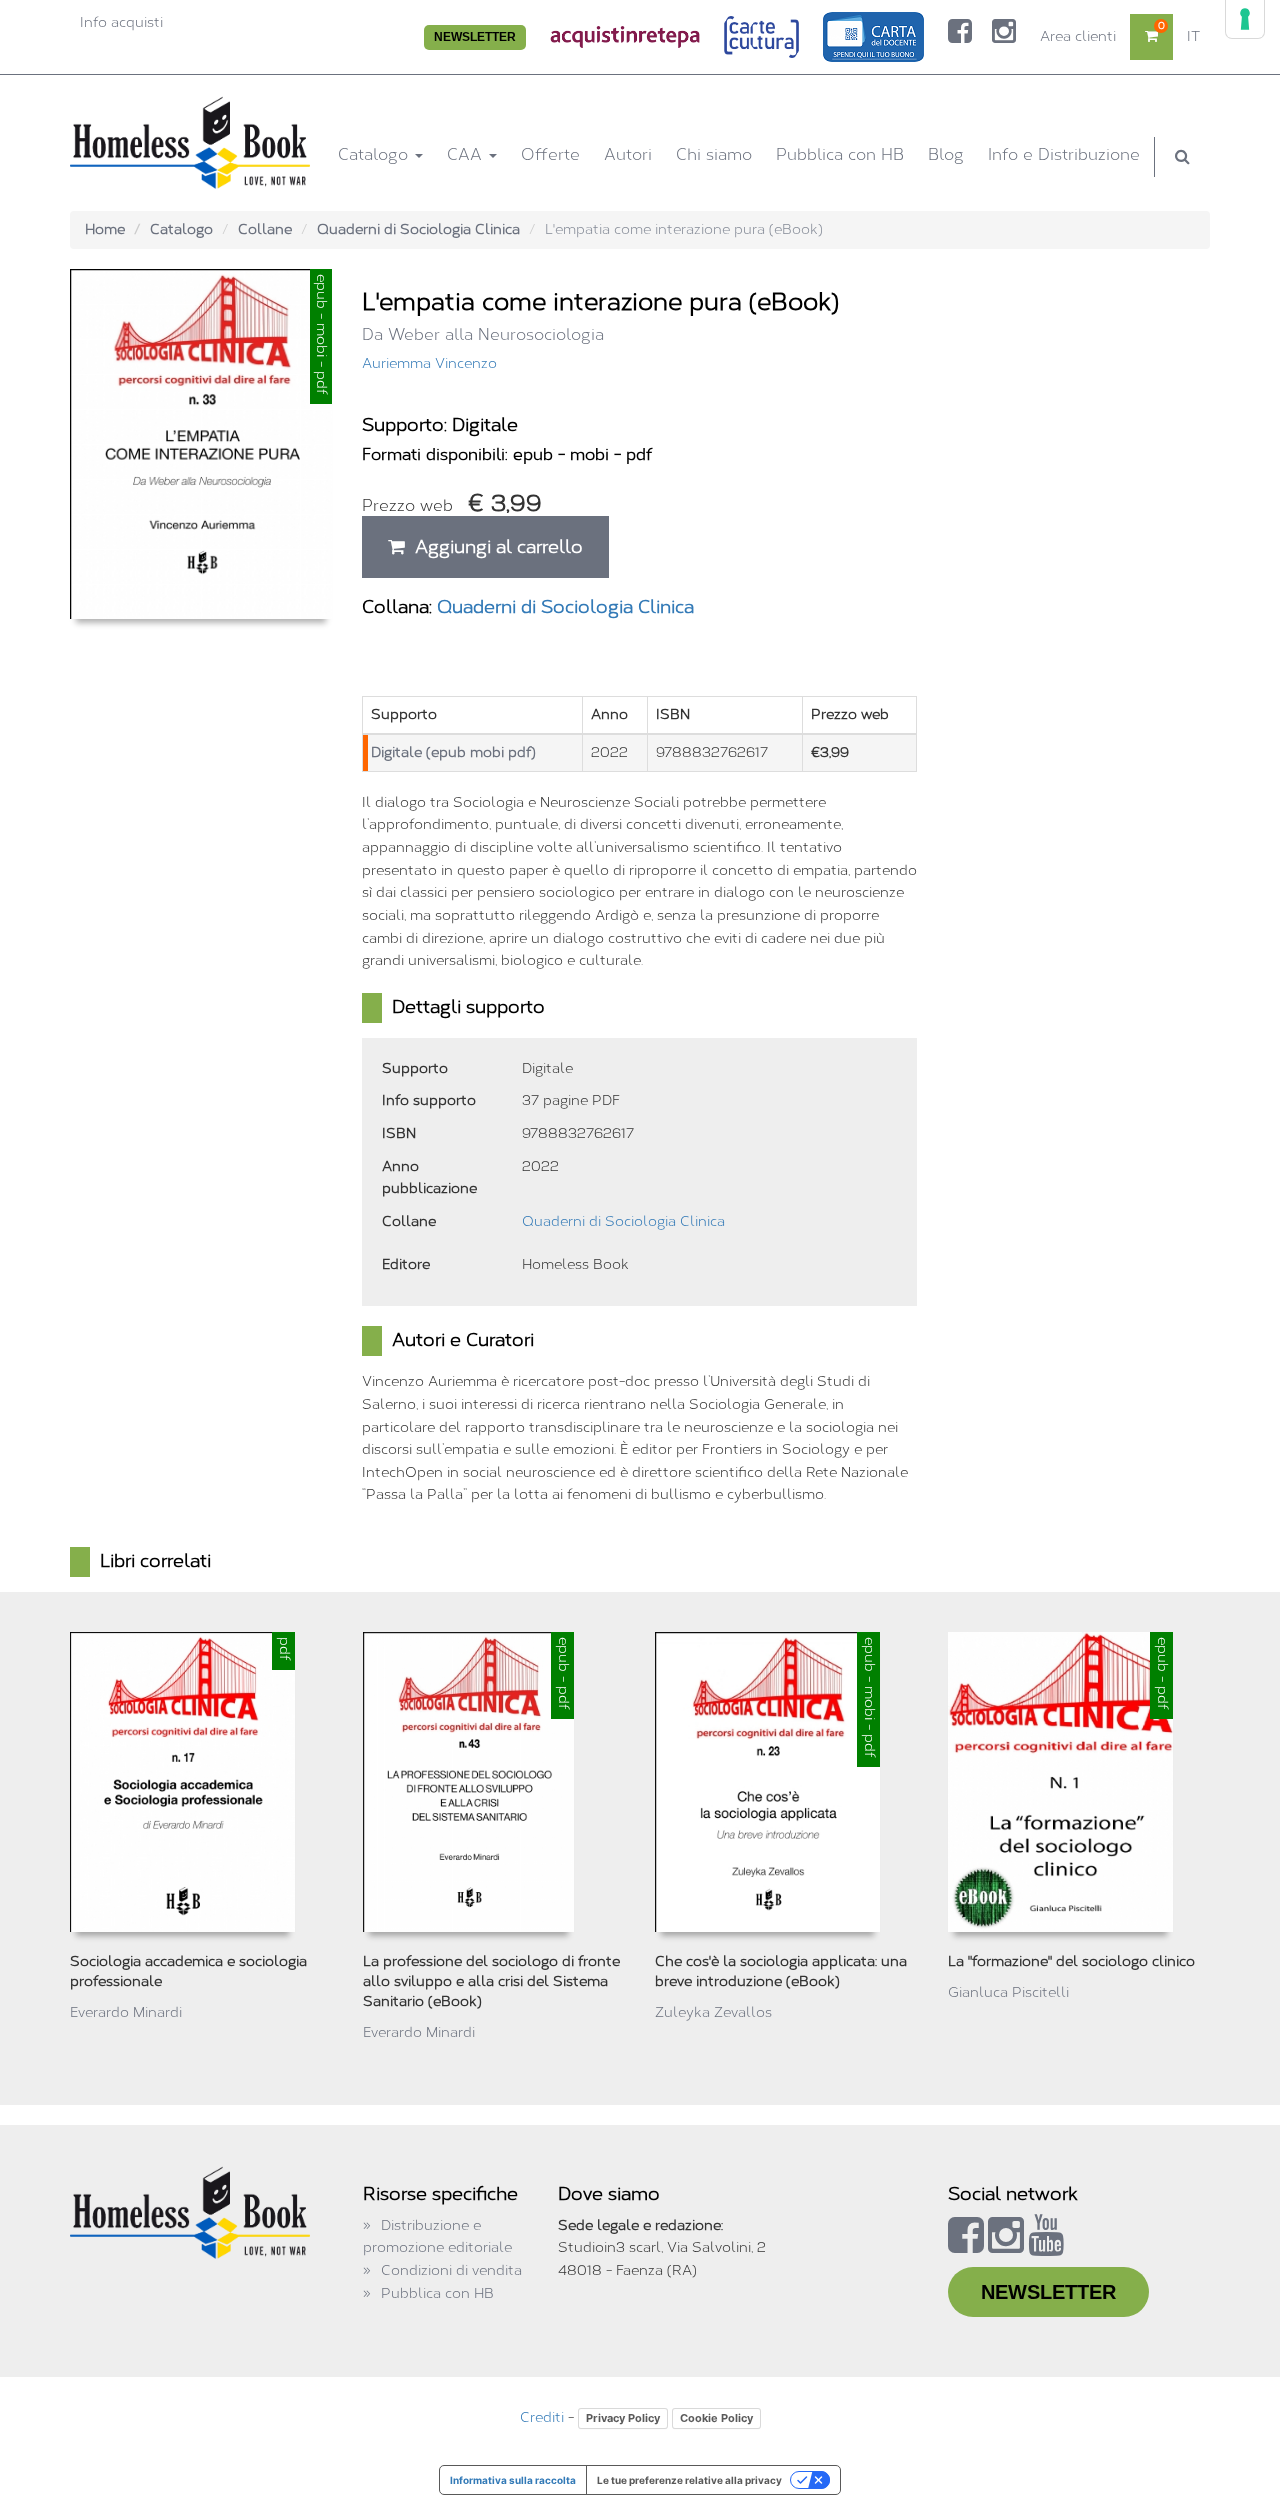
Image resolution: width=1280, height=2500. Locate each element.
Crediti (542, 2417)
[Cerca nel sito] (1182, 157)
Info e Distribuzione (1064, 154)
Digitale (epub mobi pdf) (453, 752)
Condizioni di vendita (451, 2270)
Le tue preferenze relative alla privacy (689, 2480)
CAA (467, 154)
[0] (1151, 36)
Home (105, 229)
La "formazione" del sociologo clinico (1071, 1961)
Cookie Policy (716, 2418)
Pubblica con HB (840, 154)
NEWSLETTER (475, 37)
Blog (946, 154)
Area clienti (1078, 36)
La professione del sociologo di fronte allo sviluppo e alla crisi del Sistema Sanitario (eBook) (491, 1981)
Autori (628, 154)
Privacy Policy (623, 2418)
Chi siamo (714, 154)
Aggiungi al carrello (494, 547)
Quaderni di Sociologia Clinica (418, 229)
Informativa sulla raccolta (513, 2480)
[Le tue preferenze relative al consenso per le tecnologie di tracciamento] (1245, 19)
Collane (265, 229)
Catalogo (375, 154)
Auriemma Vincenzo (429, 363)
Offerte (550, 154)
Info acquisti (121, 22)
